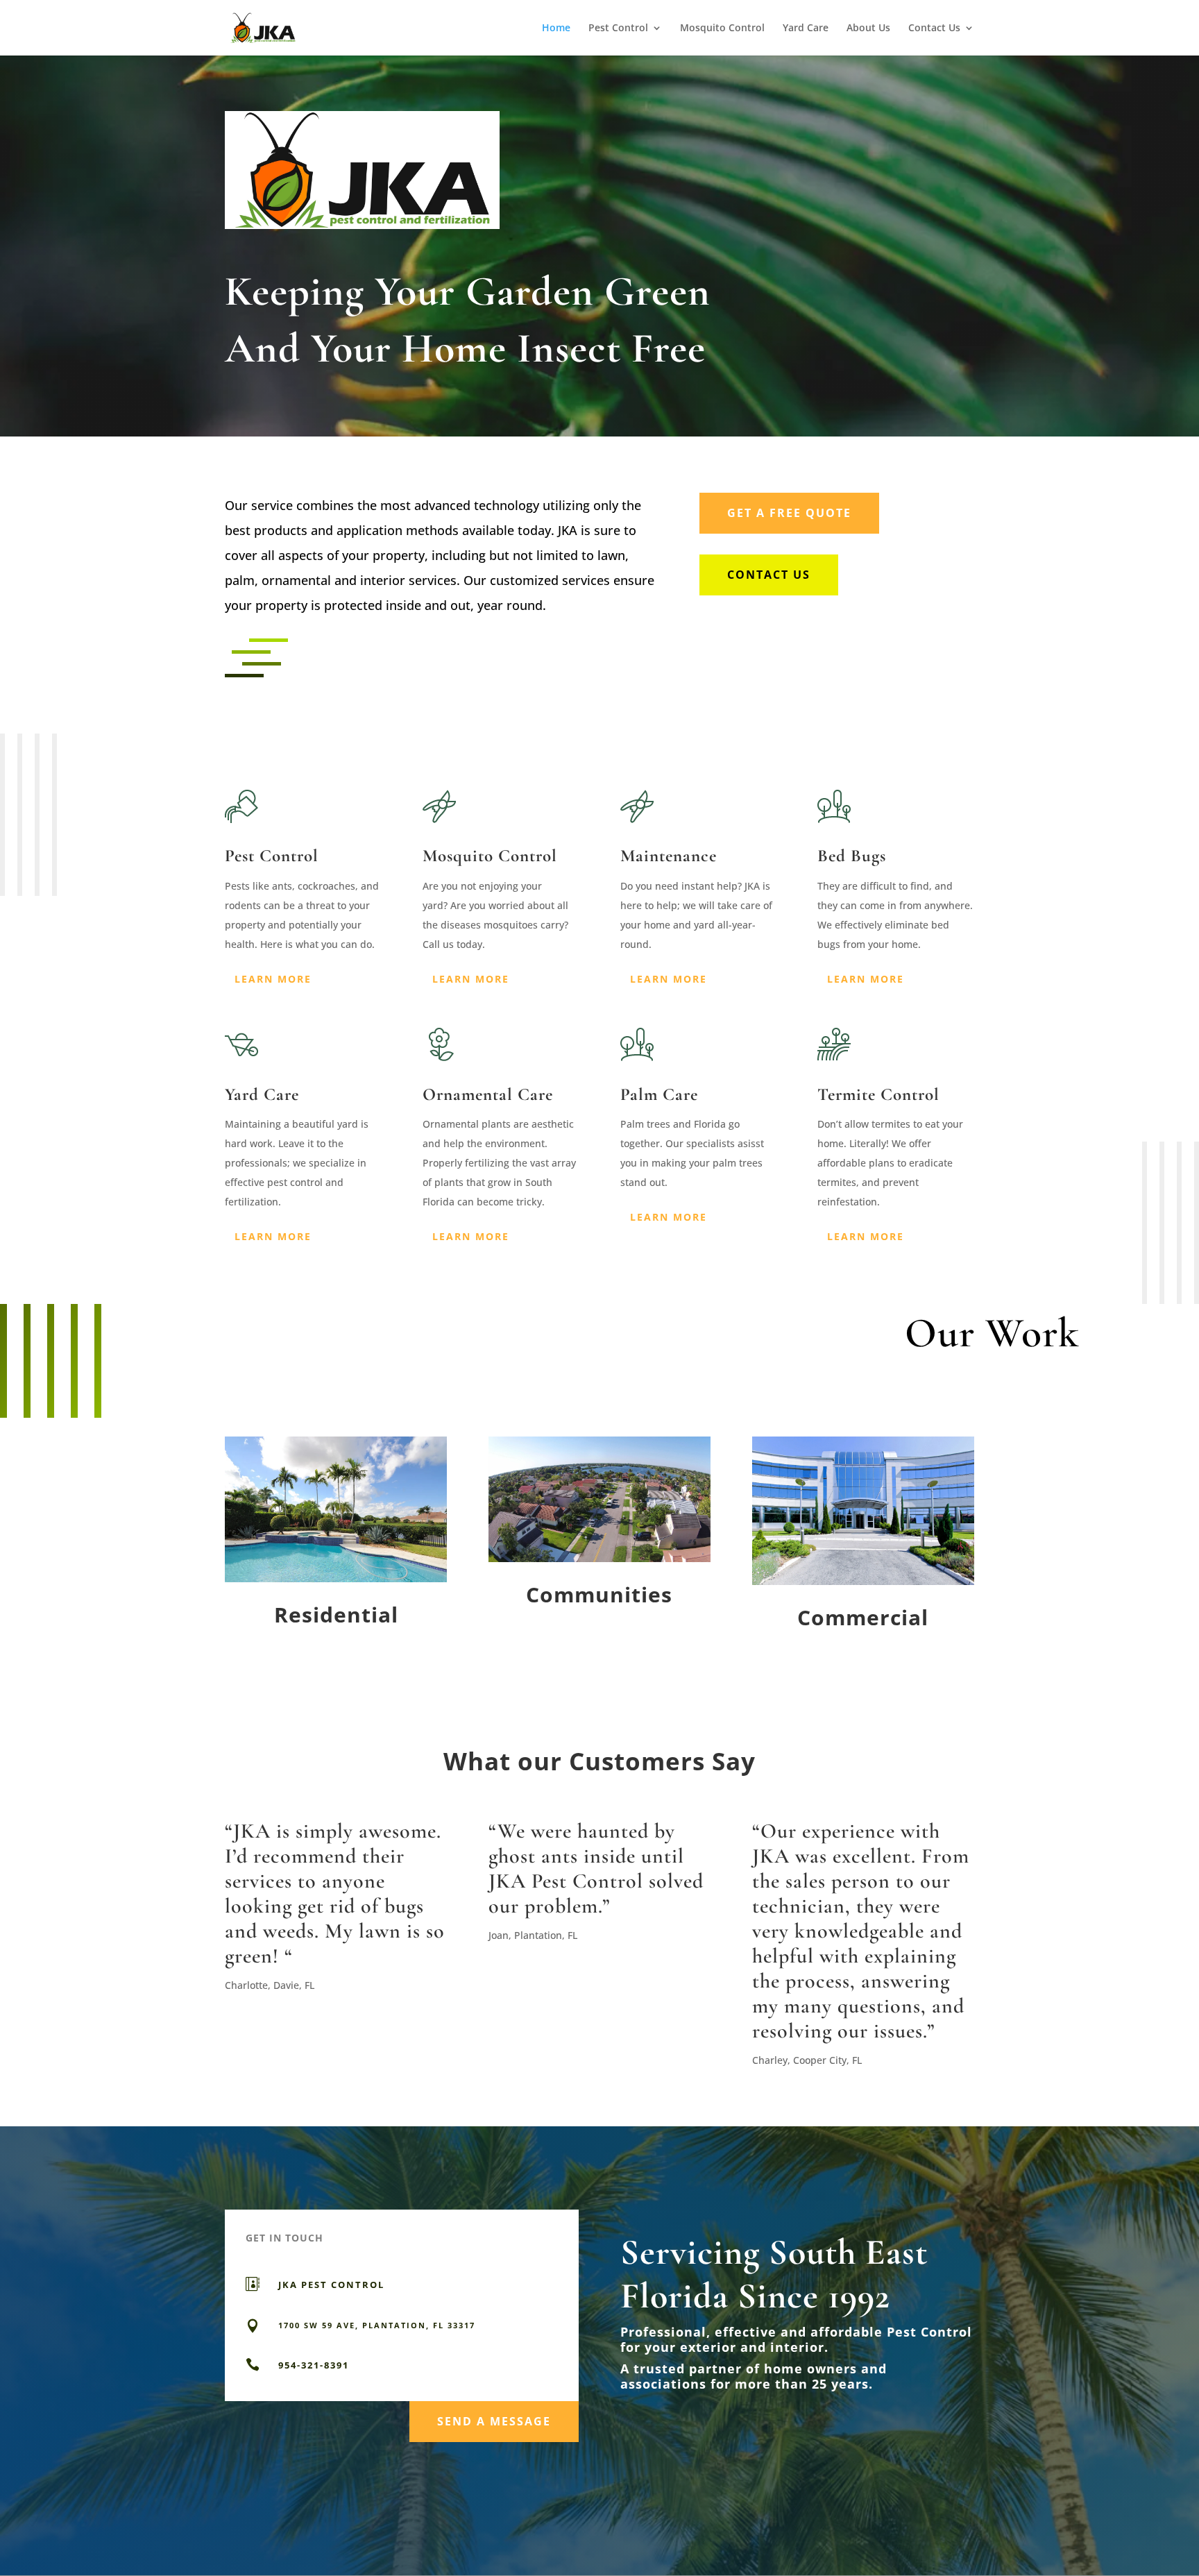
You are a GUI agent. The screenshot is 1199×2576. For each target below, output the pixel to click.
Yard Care (806, 28)
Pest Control (618, 28)
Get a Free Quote (789, 513)
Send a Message (494, 2421)
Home (556, 28)
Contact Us (934, 28)
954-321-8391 (314, 2365)
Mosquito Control (722, 28)
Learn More (273, 979)
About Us (868, 28)
